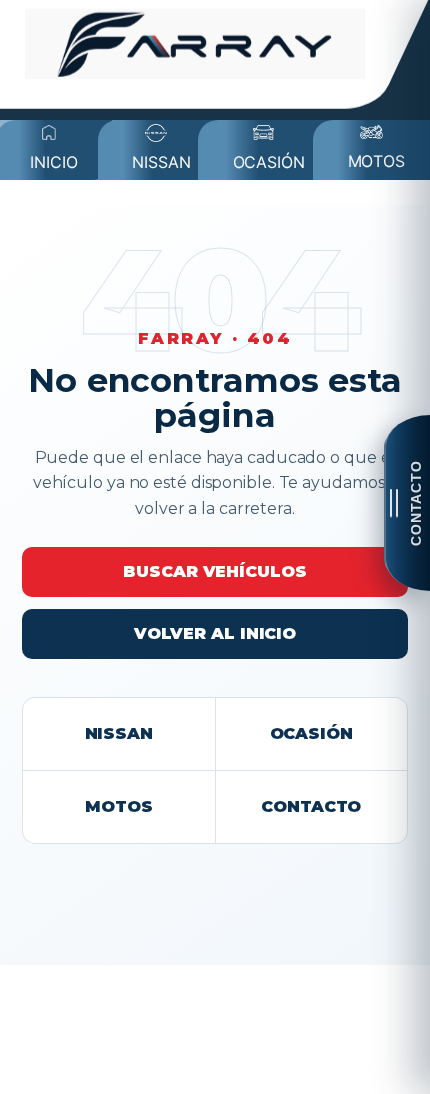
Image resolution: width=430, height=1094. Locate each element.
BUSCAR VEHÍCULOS (214, 571)
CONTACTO (311, 806)
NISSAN (119, 733)
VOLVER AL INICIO (215, 633)
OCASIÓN (311, 733)
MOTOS (119, 806)
